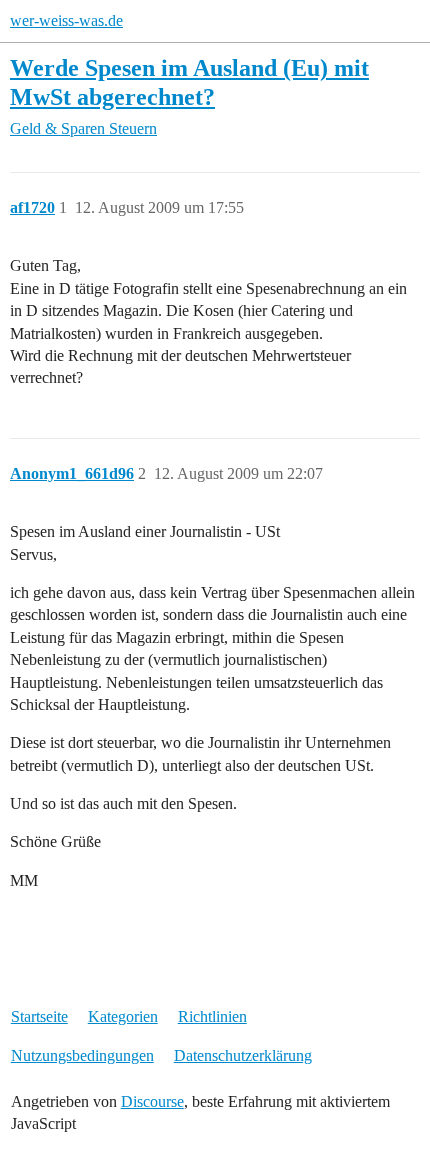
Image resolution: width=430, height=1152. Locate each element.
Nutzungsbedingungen (82, 1055)
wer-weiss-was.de (66, 20)
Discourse (152, 1101)
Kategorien (123, 1016)
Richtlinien (212, 1016)
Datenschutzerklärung (243, 1055)
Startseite (39, 1016)
